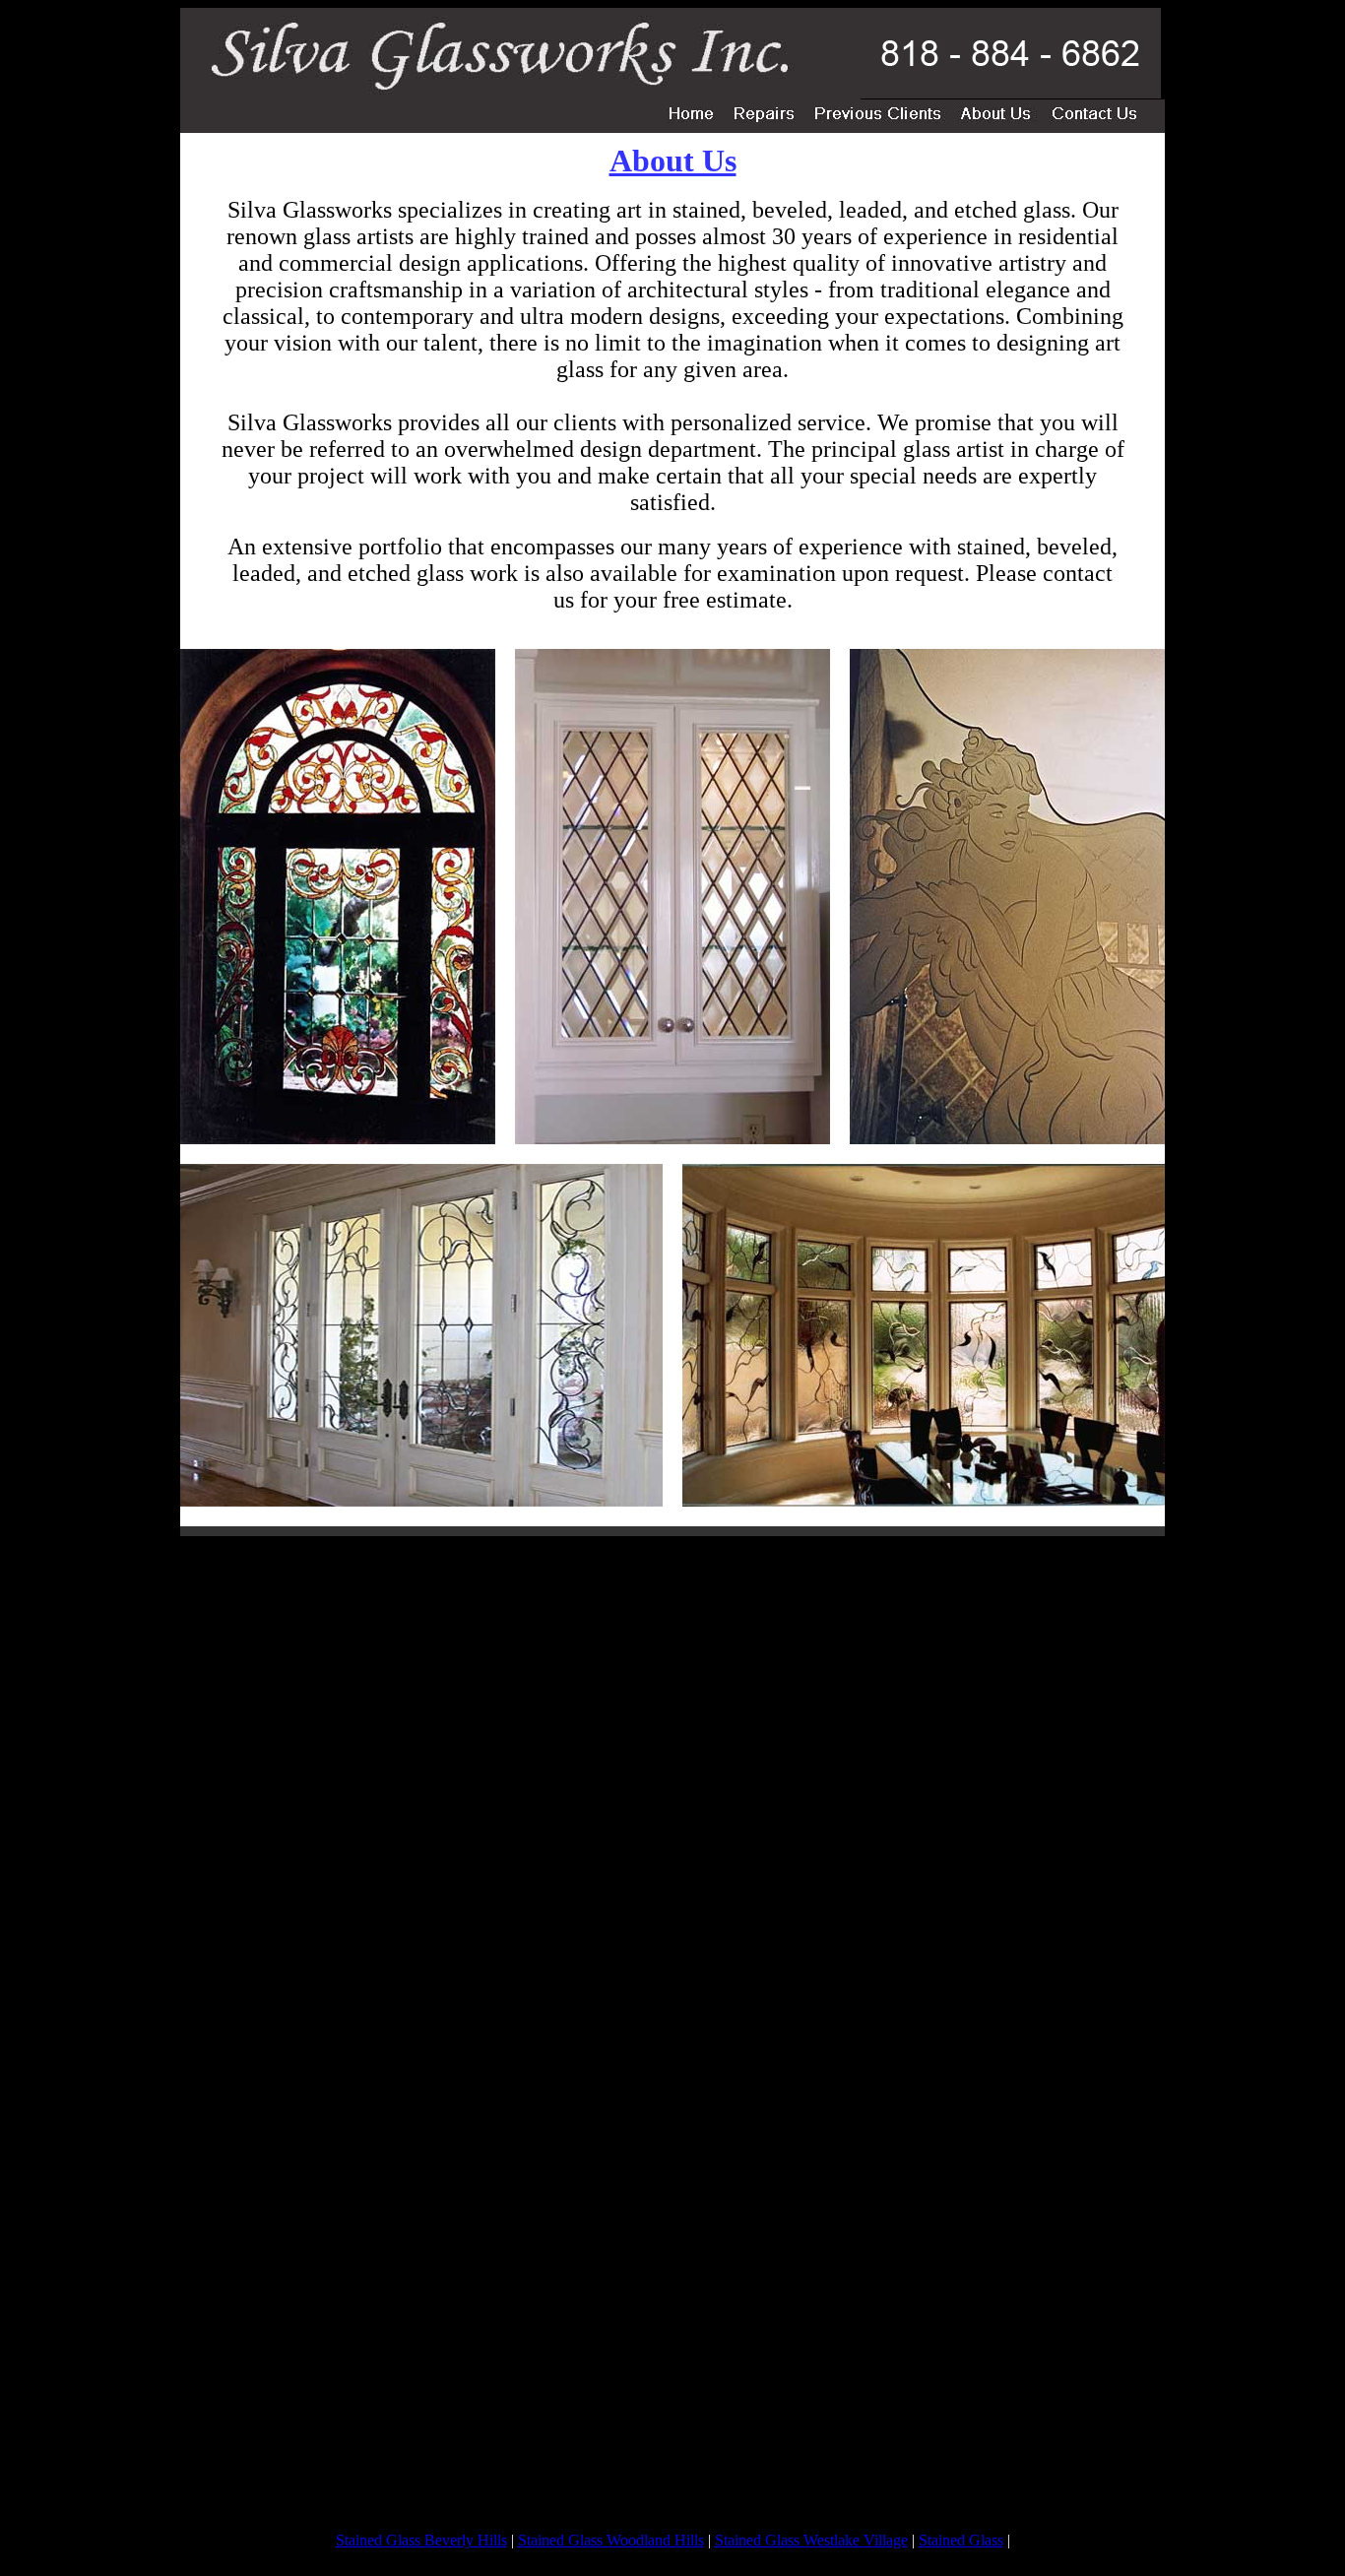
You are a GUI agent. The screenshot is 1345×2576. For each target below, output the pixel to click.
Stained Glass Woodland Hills (611, 2540)
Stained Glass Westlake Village (811, 2540)
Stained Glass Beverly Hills (421, 2540)
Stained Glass (961, 2540)
